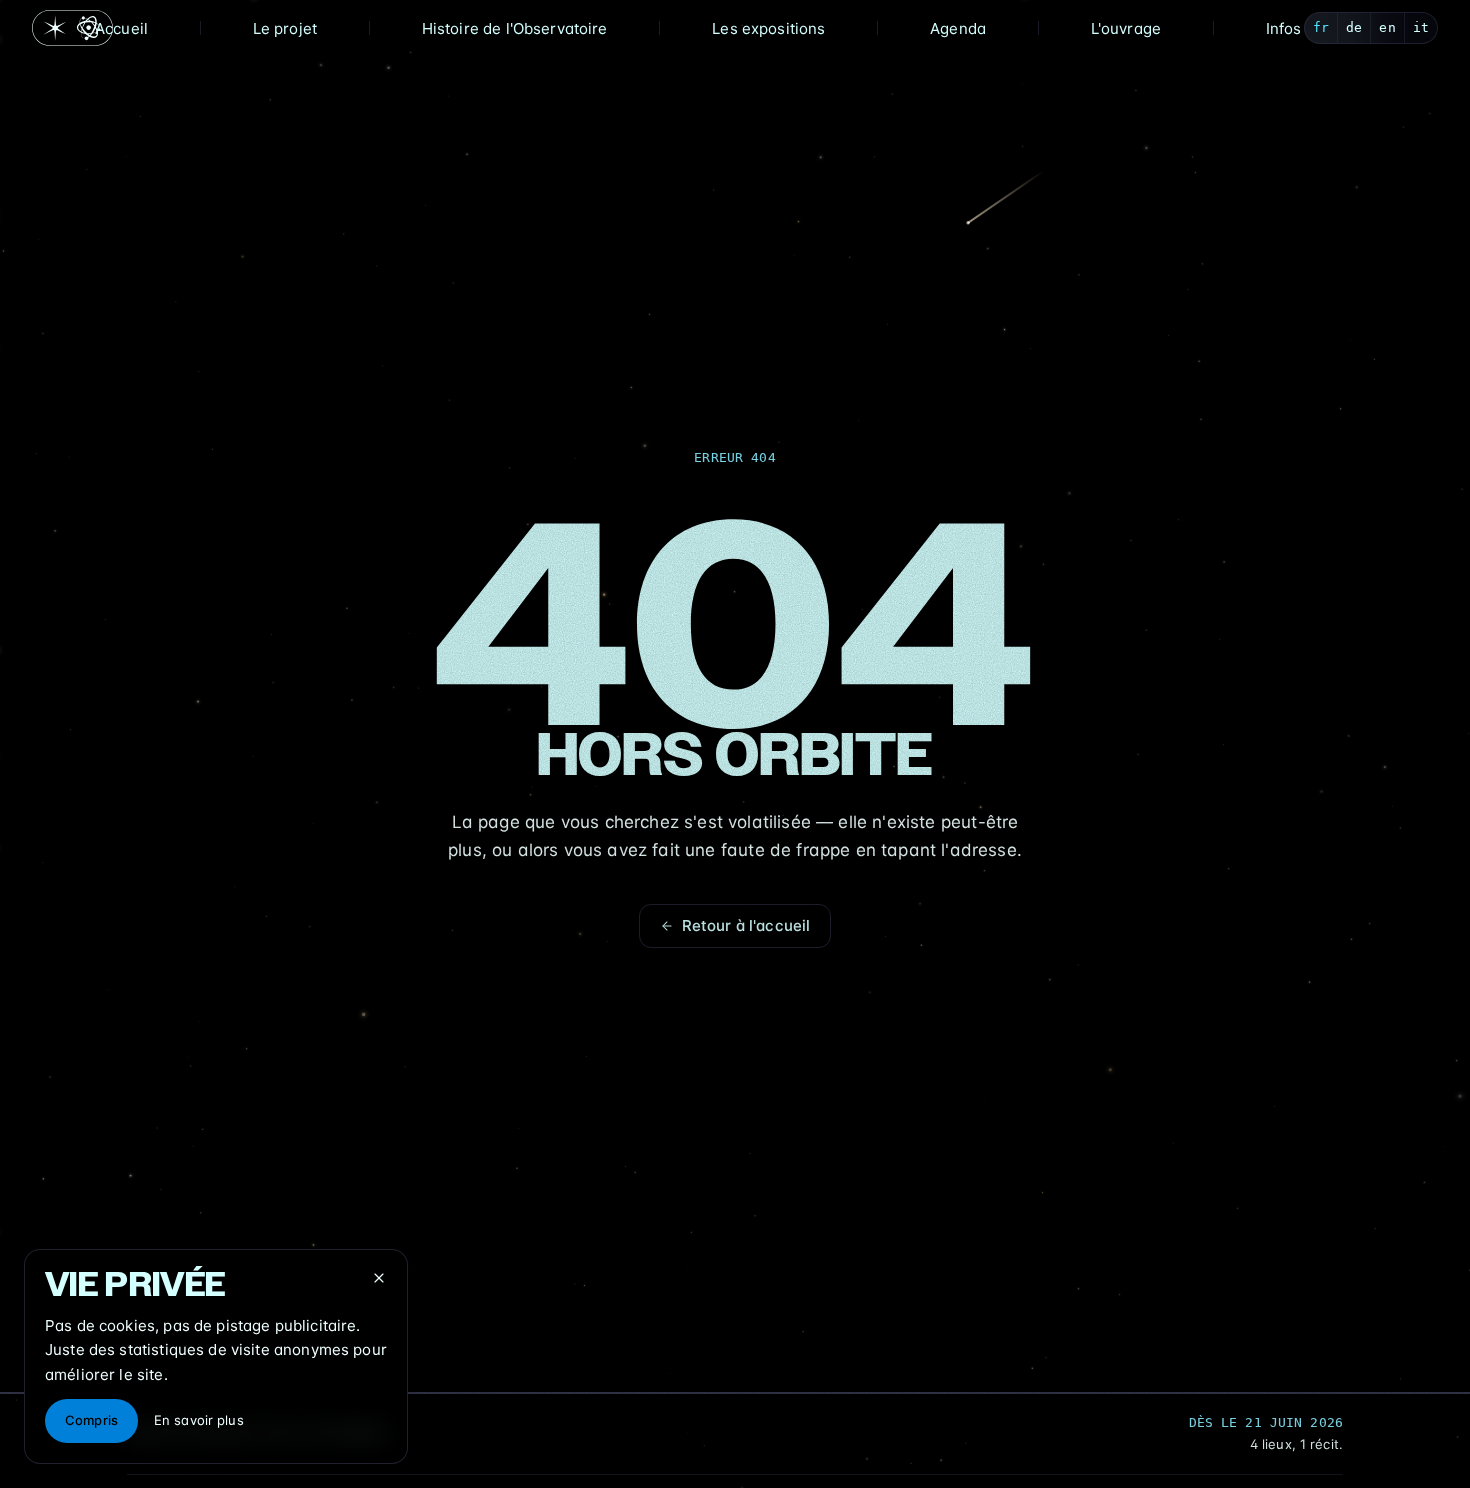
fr (1321, 27)
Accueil (121, 28)
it (1421, 27)
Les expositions (768, 28)
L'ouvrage (1126, 28)
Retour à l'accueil (746, 925)
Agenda (958, 28)
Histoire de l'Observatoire (515, 28)
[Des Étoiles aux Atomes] (72, 28)
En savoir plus (199, 1420)
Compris (91, 1420)
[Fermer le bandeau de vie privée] (379, 1278)
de (1354, 27)
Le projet (285, 28)
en (1387, 27)
